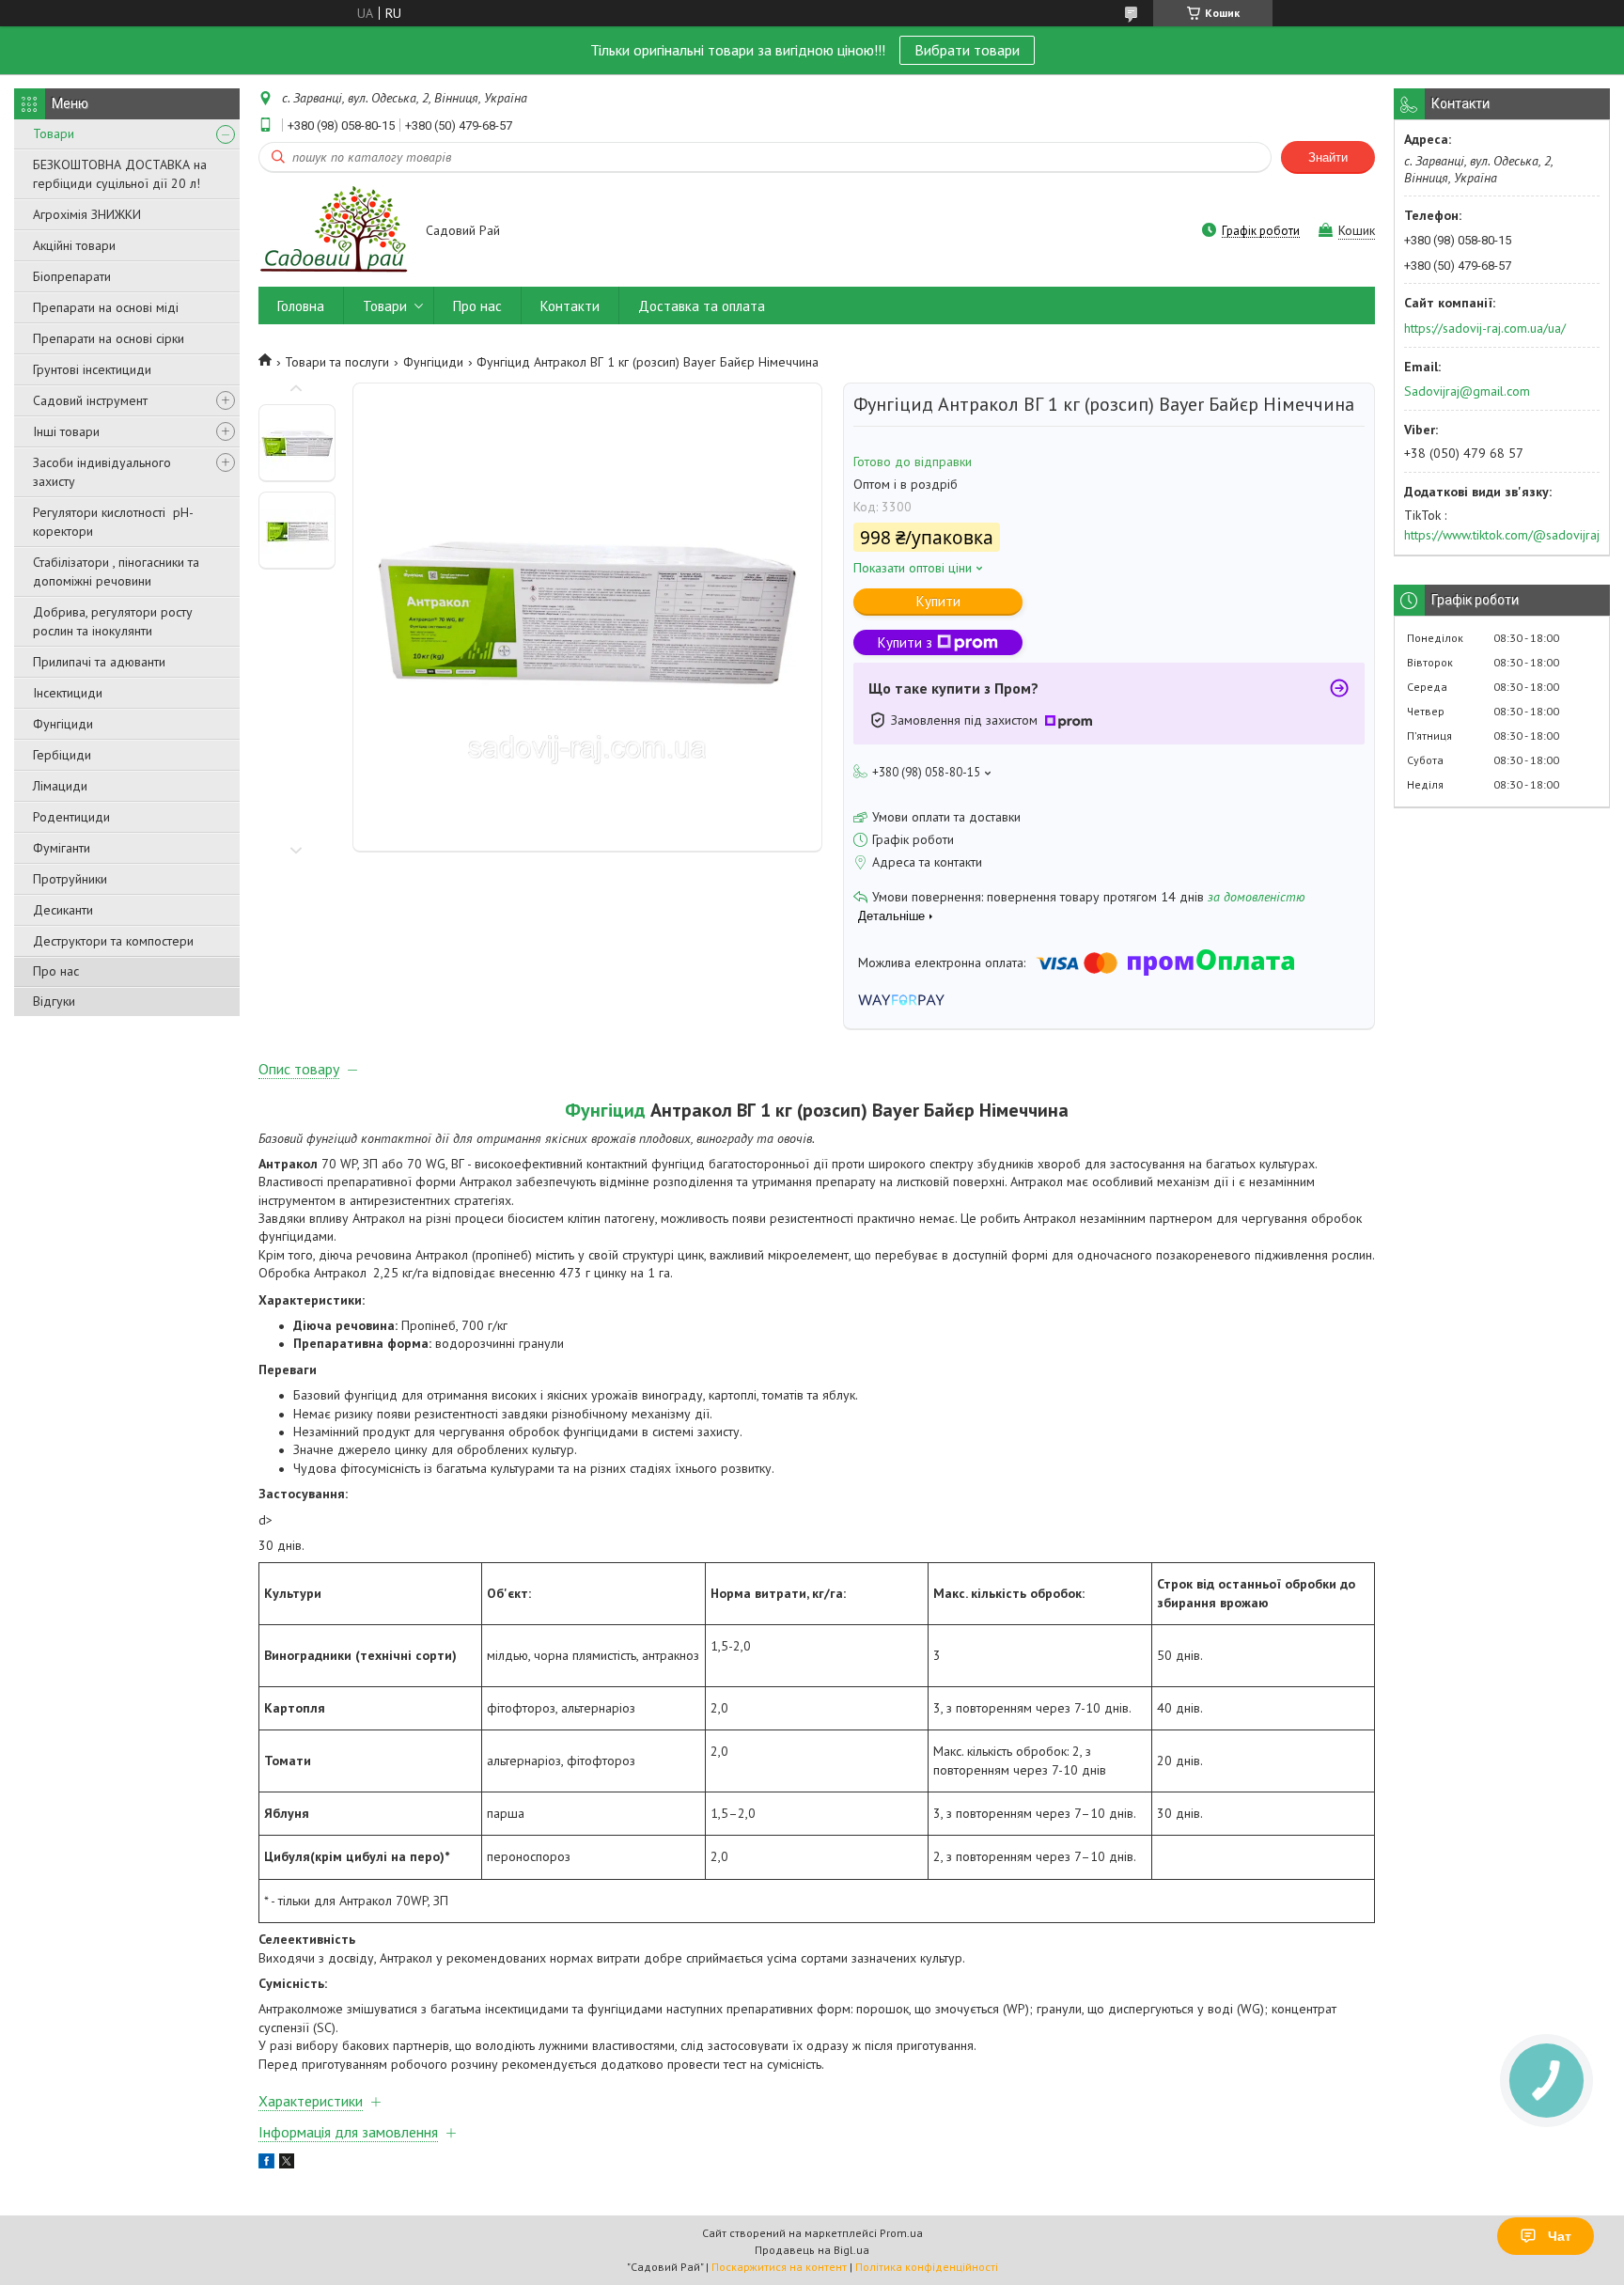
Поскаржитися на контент (779, 2267)
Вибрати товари (967, 50)
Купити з (905, 642)
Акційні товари (74, 245)
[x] (287, 2164)
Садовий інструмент (90, 400)
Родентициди (71, 817)
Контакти (570, 306)
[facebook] (266, 2164)
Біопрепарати (72, 276)
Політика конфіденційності (927, 2267)
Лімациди (60, 786)
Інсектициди (68, 693)
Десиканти (63, 910)
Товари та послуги (337, 362)
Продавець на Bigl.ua (812, 2250)
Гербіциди (62, 755)
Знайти (1328, 157)
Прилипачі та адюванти (99, 662)
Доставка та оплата (702, 306)
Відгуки (54, 1001)
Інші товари (66, 431)
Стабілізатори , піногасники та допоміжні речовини (116, 571)
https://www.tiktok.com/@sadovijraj (1502, 535)
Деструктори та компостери (113, 941)
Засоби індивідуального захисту (102, 472)
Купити (938, 601)
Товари (54, 133)
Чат (1560, 2236)
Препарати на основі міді (106, 307)
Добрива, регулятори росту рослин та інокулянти (113, 621)
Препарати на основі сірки (109, 338)
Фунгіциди (63, 724)
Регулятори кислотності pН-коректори (113, 522)
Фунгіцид (605, 1110)
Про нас (56, 971)
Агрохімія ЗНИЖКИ (87, 214)
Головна (301, 306)
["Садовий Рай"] (333, 232)
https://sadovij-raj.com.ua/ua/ (1485, 328)
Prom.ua (901, 2233)
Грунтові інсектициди (92, 369)
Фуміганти (62, 848)
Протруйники (70, 879)
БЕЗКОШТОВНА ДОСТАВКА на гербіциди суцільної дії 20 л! (120, 174)
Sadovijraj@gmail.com (1467, 391)
